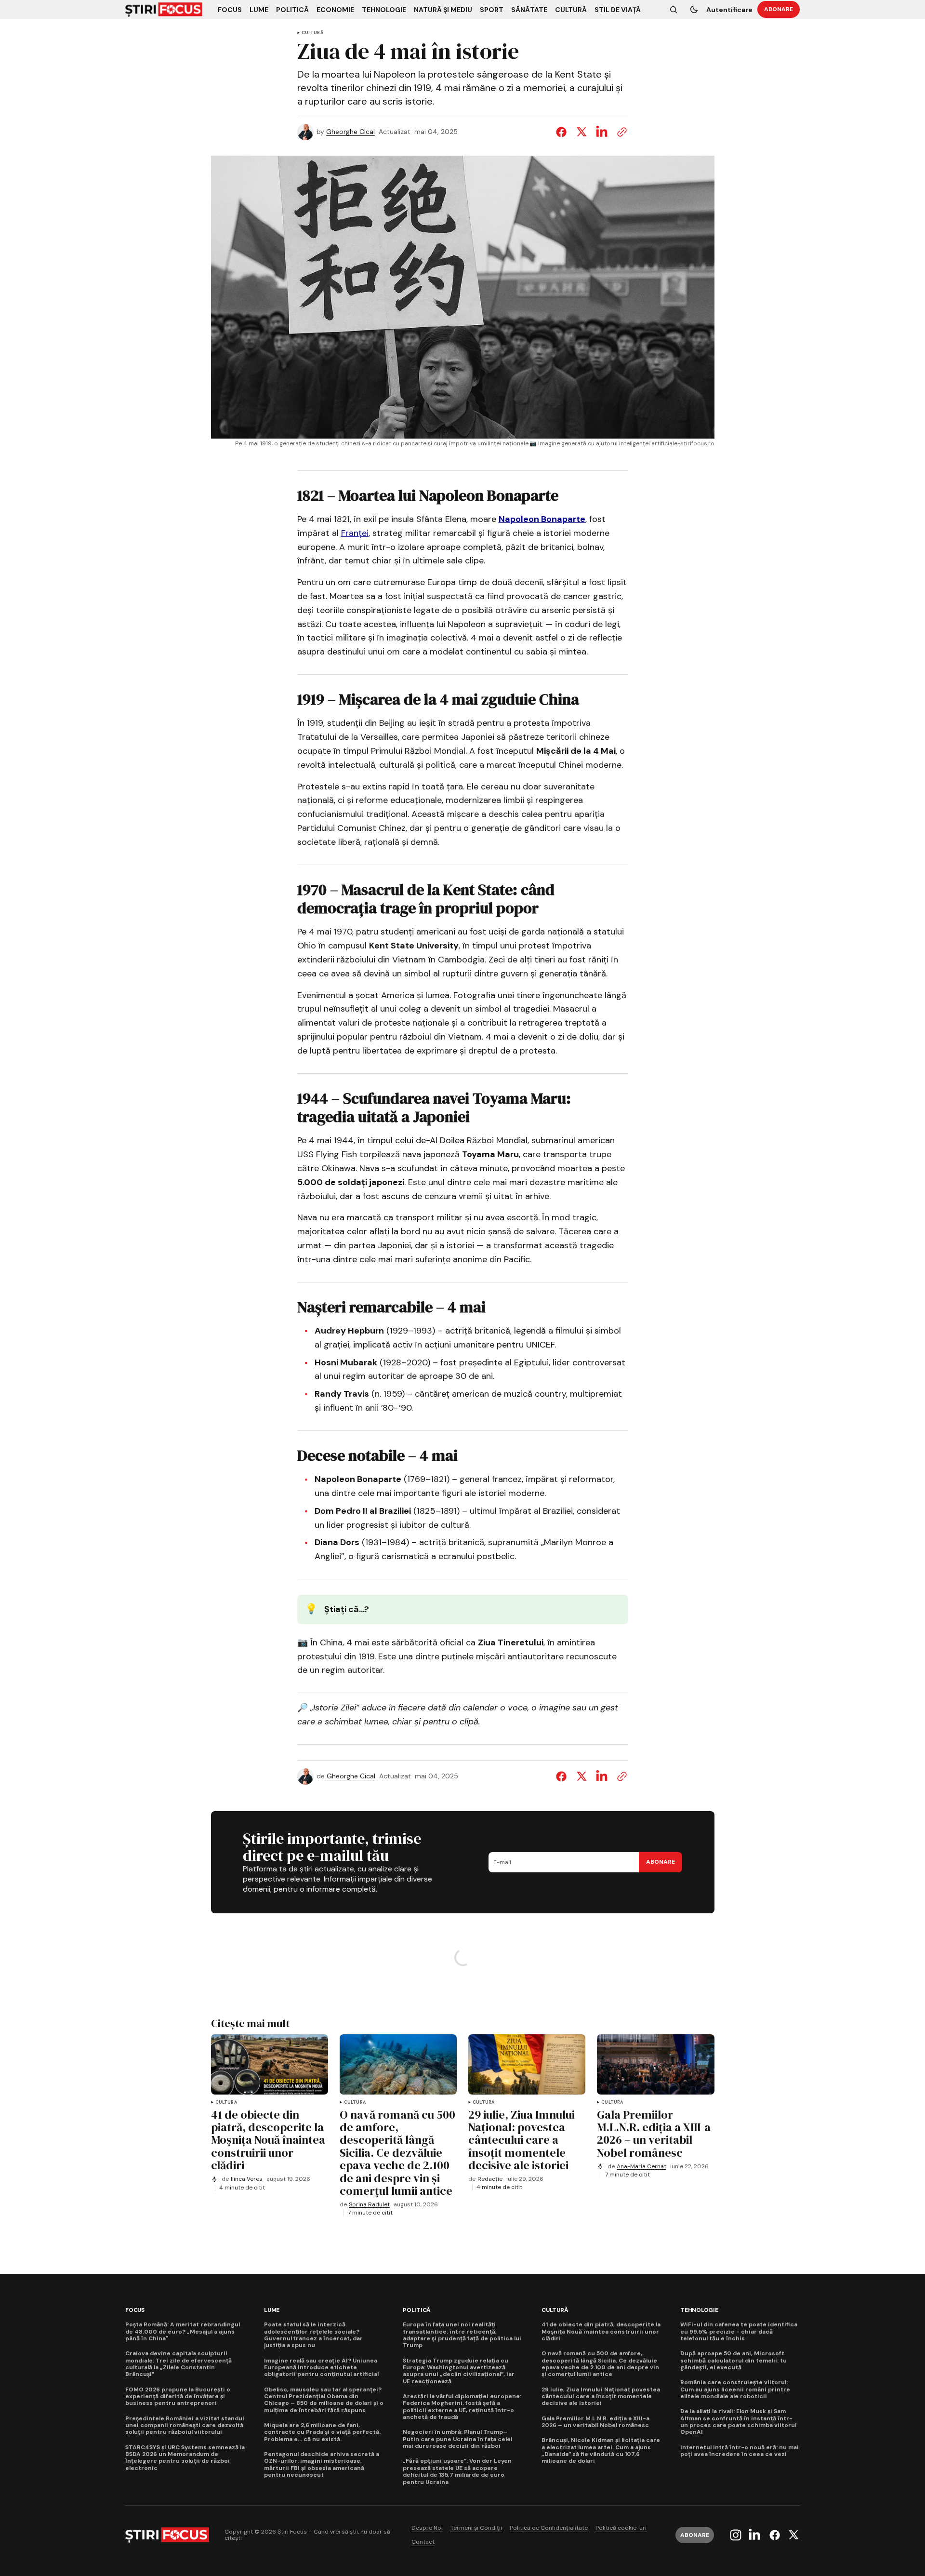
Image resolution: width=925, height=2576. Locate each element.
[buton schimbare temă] (694, 10)
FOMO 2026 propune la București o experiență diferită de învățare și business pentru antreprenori (178, 2396)
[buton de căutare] (674, 10)
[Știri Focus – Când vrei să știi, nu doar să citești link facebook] (775, 2535)
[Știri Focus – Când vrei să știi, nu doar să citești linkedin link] (754, 2535)
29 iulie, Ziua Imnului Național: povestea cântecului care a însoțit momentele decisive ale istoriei (601, 2396)
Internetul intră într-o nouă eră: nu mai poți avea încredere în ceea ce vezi (740, 2451)
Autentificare (729, 10)
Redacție (490, 2179)
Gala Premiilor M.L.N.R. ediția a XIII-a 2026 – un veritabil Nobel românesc (595, 2422)
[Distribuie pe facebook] (563, 132)
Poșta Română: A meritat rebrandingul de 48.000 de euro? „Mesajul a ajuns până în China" (183, 2331)
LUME (272, 2310)
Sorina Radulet (369, 2205)
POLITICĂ (417, 2310)
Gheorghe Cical (350, 132)
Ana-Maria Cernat (641, 2167)
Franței (355, 533)
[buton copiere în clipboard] (620, 132)
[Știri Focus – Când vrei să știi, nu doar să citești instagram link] (737, 2535)
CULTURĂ (312, 33)
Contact (423, 2542)
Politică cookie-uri (621, 2528)
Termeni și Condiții (476, 2528)
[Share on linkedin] (602, 1776)
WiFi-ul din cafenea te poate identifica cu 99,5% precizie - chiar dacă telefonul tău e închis (739, 2331)
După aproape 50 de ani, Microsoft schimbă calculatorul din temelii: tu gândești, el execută (733, 2360)
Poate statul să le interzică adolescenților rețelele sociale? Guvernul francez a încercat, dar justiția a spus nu (313, 2335)
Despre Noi (427, 2528)
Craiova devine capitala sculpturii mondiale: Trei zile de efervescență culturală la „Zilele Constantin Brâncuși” (178, 2364)
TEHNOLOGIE (699, 2310)
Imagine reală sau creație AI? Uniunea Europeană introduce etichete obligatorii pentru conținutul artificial (321, 2368)
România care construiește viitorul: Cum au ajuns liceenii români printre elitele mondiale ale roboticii (735, 2389)
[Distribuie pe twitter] (581, 132)
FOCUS (135, 2310)
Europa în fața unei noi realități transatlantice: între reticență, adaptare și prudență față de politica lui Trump (462, 2335)
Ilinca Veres (247, 2179)
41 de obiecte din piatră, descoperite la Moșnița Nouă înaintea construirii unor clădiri (601, 2331)
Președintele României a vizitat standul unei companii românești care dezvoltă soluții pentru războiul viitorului (185, 2425)
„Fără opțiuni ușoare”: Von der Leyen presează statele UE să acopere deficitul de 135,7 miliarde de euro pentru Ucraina (457, 2471)
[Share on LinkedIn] (602, 132)
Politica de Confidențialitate (549, 2528)
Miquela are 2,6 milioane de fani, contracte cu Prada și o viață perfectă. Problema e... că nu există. (322, 2432)
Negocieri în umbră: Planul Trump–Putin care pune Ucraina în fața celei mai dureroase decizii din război (458, 2439)
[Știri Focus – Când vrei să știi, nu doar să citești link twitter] (792, 2535)
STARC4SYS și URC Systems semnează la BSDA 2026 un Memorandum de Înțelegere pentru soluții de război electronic (185, 2458)
